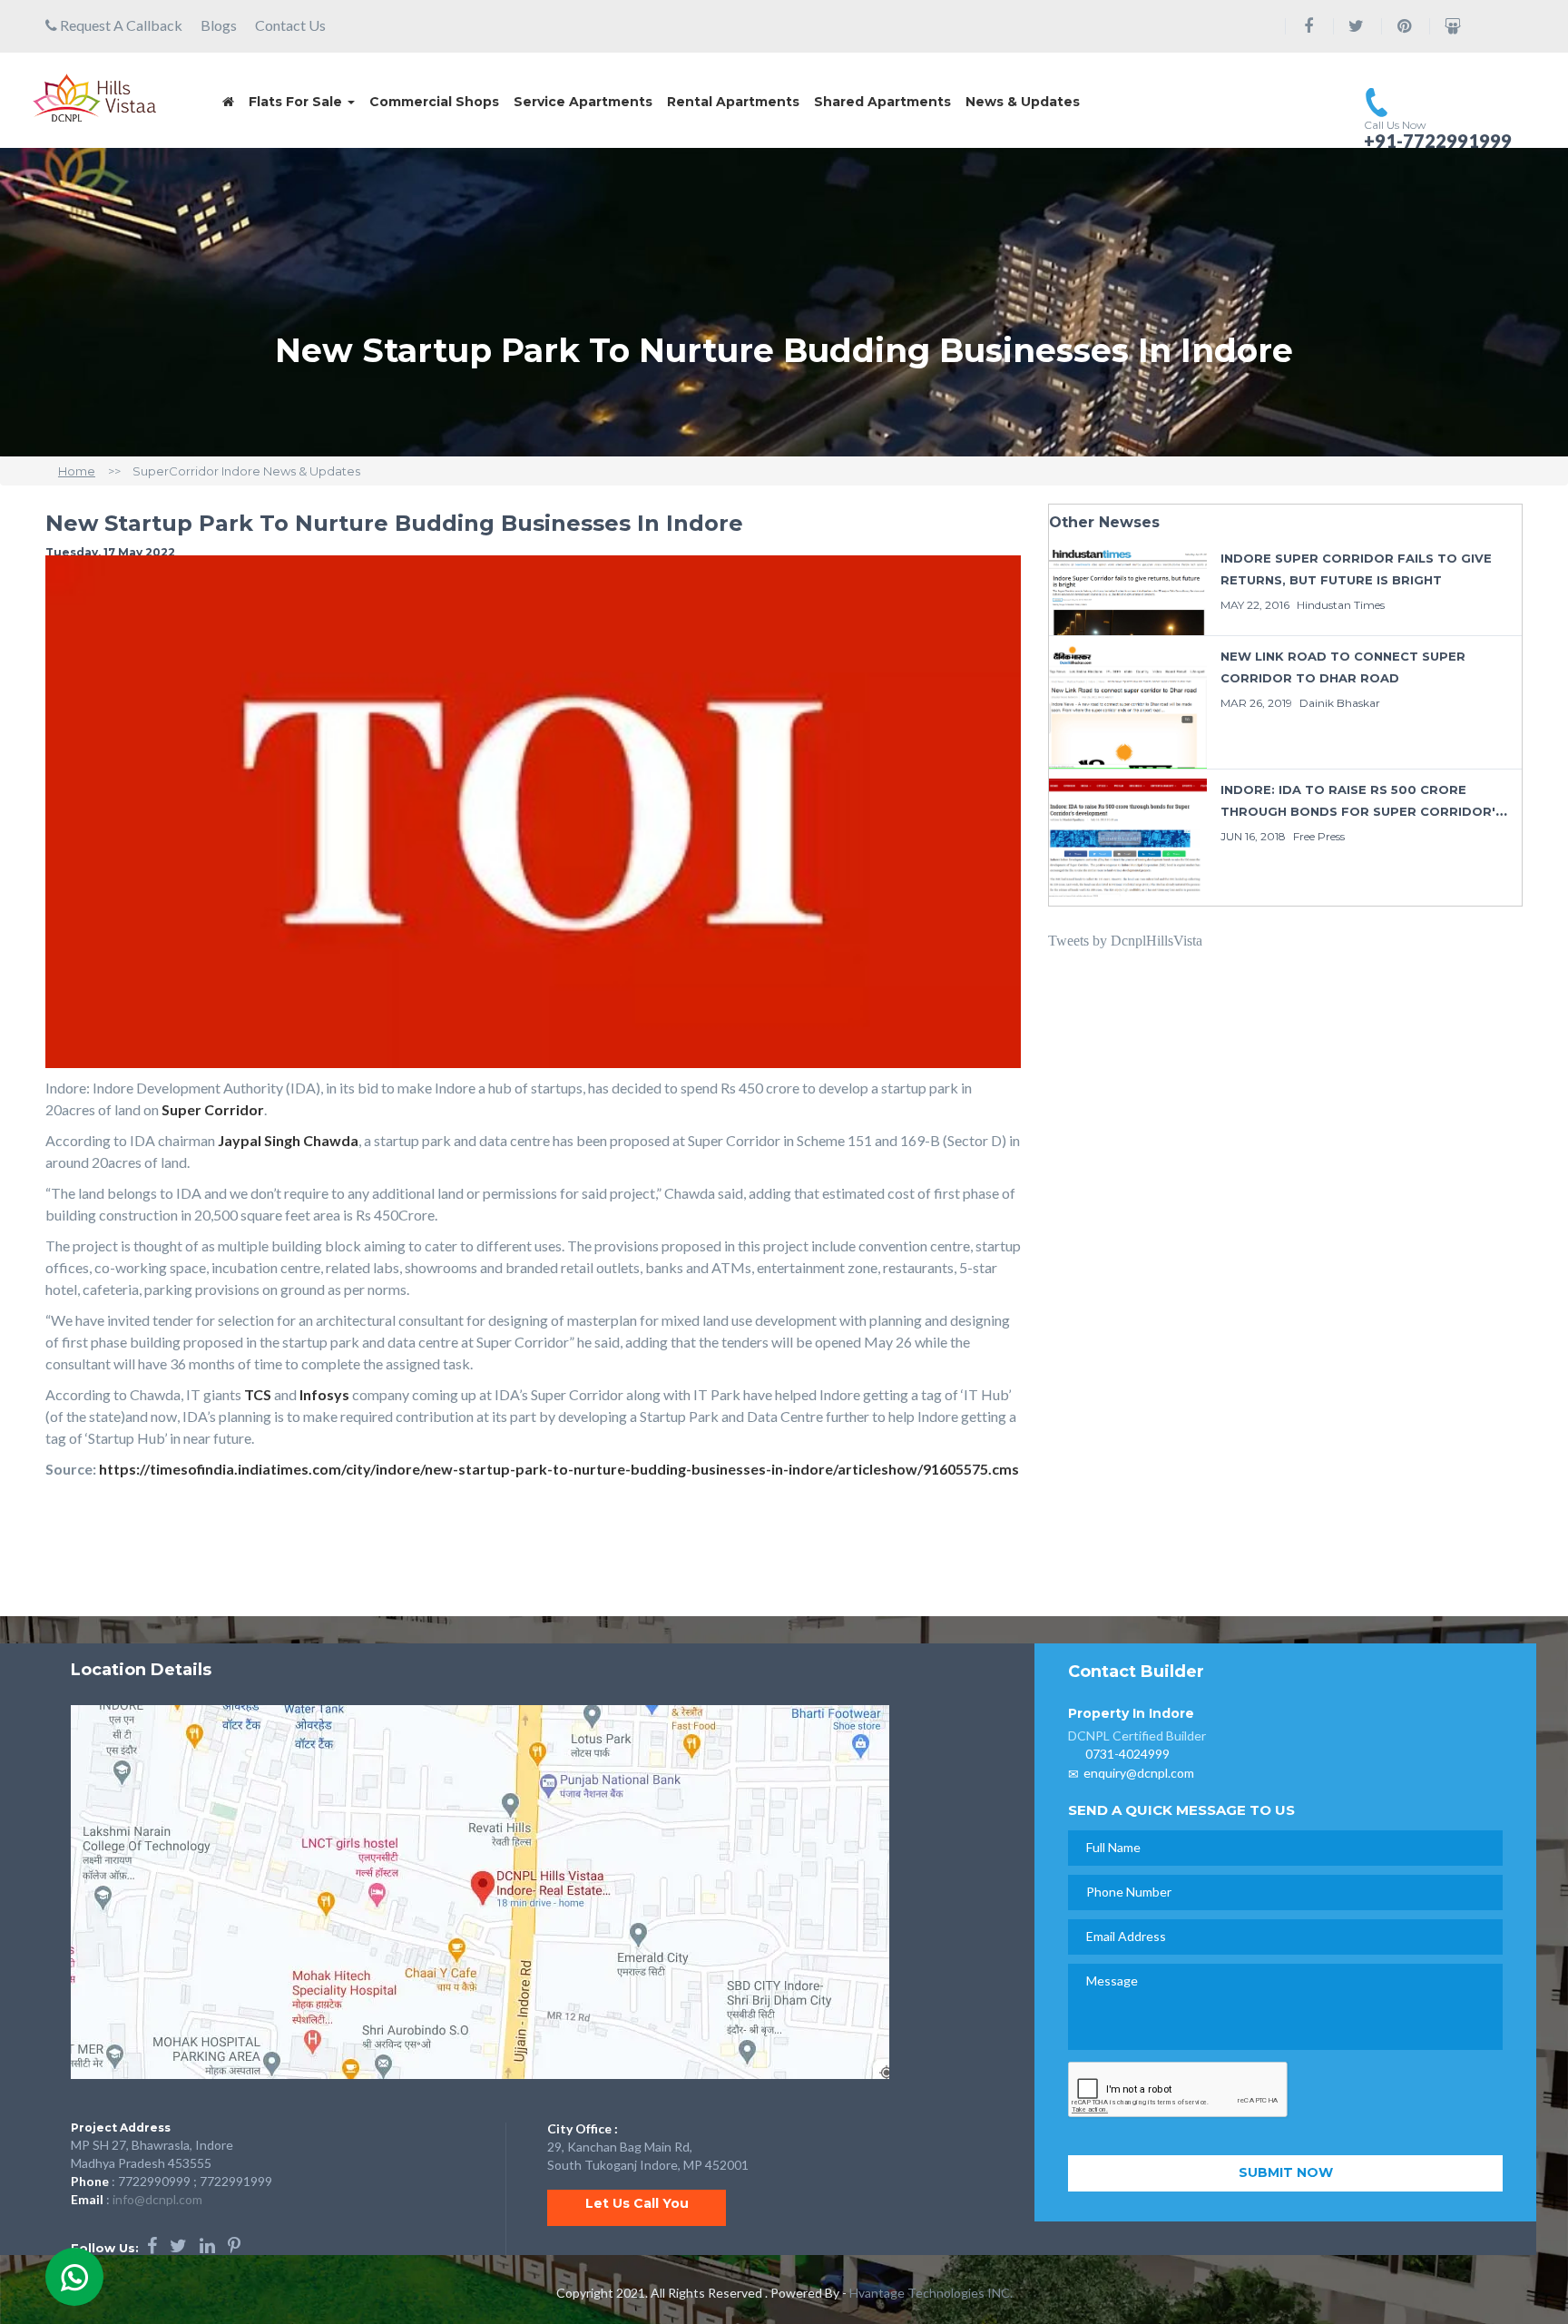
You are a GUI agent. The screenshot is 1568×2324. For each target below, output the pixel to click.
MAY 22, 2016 (1255, 605)
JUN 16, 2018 (1253, 836)
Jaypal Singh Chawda (288, 1140)
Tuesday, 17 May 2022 (110, 552)
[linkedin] (207, 2245)
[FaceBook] (152, 2245)
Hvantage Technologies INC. (931, 2293)
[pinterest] (234, 2245)
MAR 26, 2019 (1256, 703)
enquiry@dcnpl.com (1139, 1773)
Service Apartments (583, 102)
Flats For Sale (297, 102)
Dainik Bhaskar (1340, 703)
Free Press (1319, 836)
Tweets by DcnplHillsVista (1125, 941)
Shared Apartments (882, 102)
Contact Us (290, 25)
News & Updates (1023, 102)
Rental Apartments (733, 102)
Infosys (324, 1394)
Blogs (219, 25)
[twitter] (178, 2245)
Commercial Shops (434, 102)
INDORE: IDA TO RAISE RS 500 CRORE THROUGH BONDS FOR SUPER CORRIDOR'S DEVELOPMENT (1362, 811)
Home (77, 471)
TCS (258, 1394)
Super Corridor (213, 1109)
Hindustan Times (1341, 605)
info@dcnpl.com (157, 2199)
